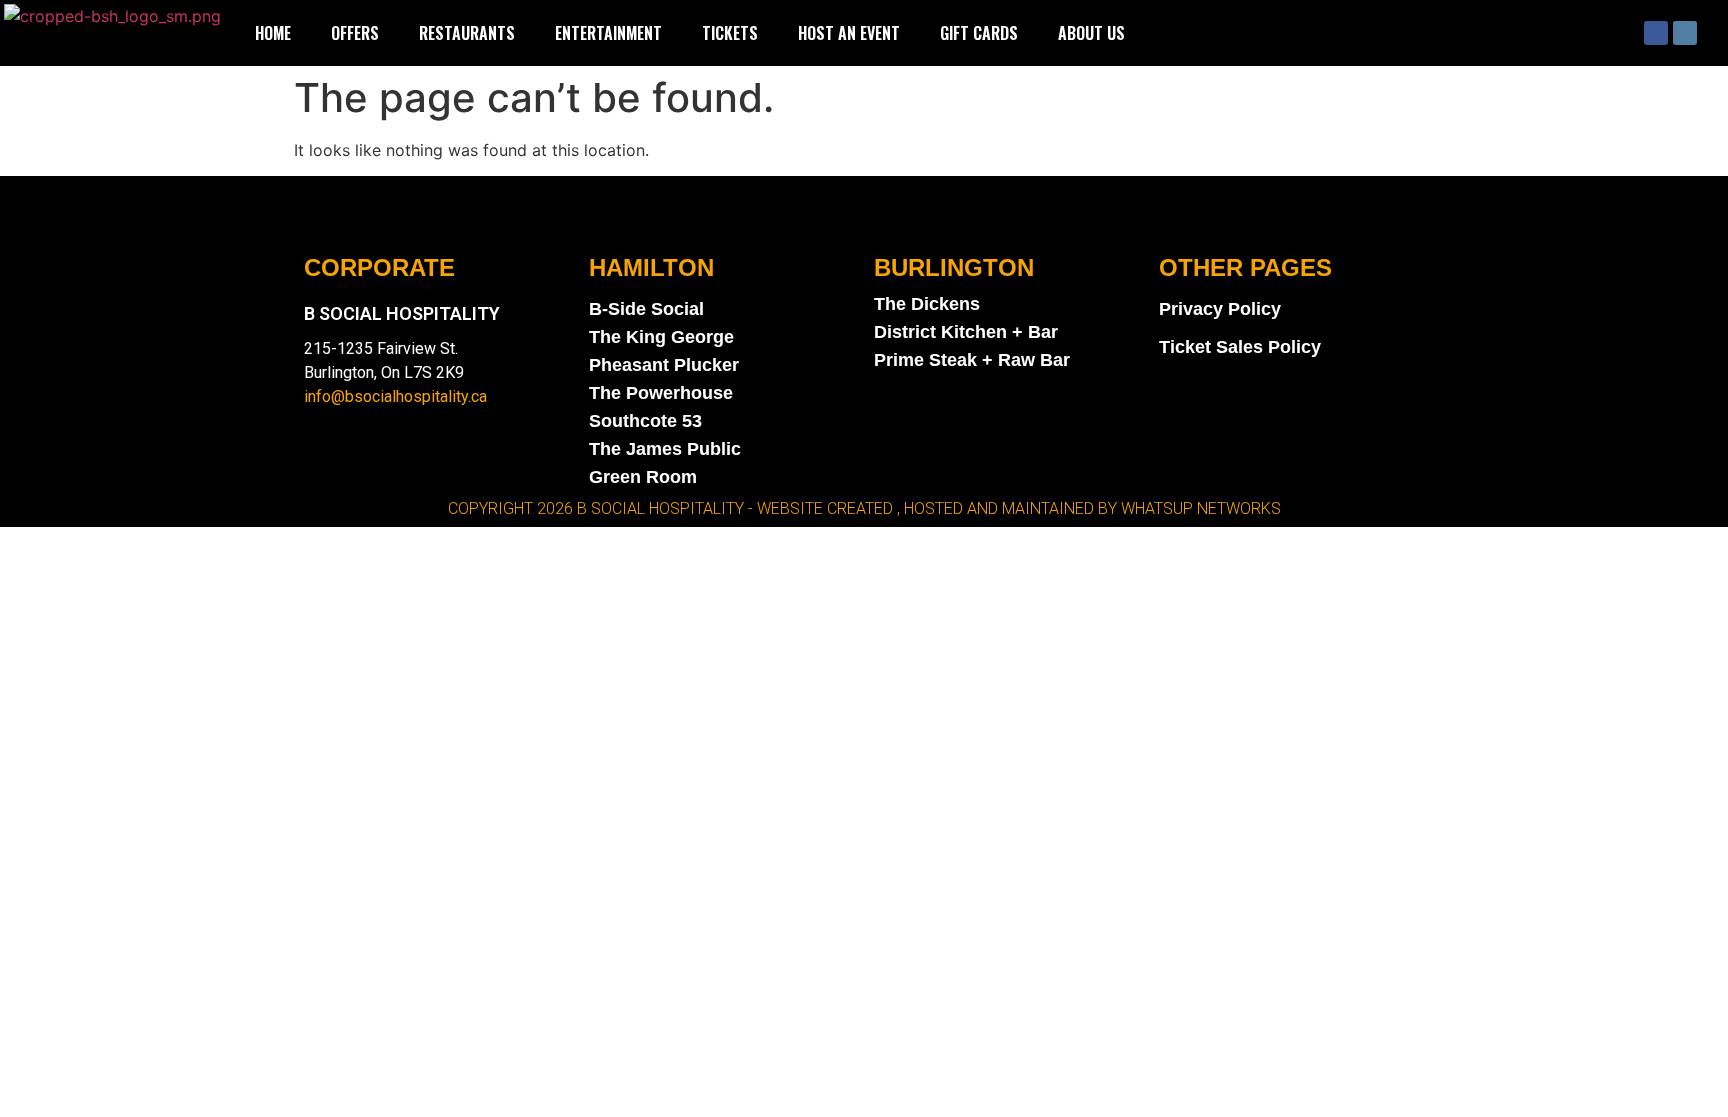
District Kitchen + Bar (966, 332)
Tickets (730, 33)
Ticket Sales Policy (1240, 347)
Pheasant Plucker (664, 365)
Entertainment (608, 33)
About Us (1091, 33)
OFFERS (355, 33)
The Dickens (927, 304)
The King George (661, 337)
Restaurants (467, 33)
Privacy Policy (1220, 309)
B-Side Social (646, 309)
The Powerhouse (661, 393)
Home (273, 33)
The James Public (665, 449)
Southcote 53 (645, 421)
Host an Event (849, 33)
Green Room (643, 477)
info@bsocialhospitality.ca (395, 396)
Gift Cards (979, 33)
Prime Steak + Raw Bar (972, 360)
